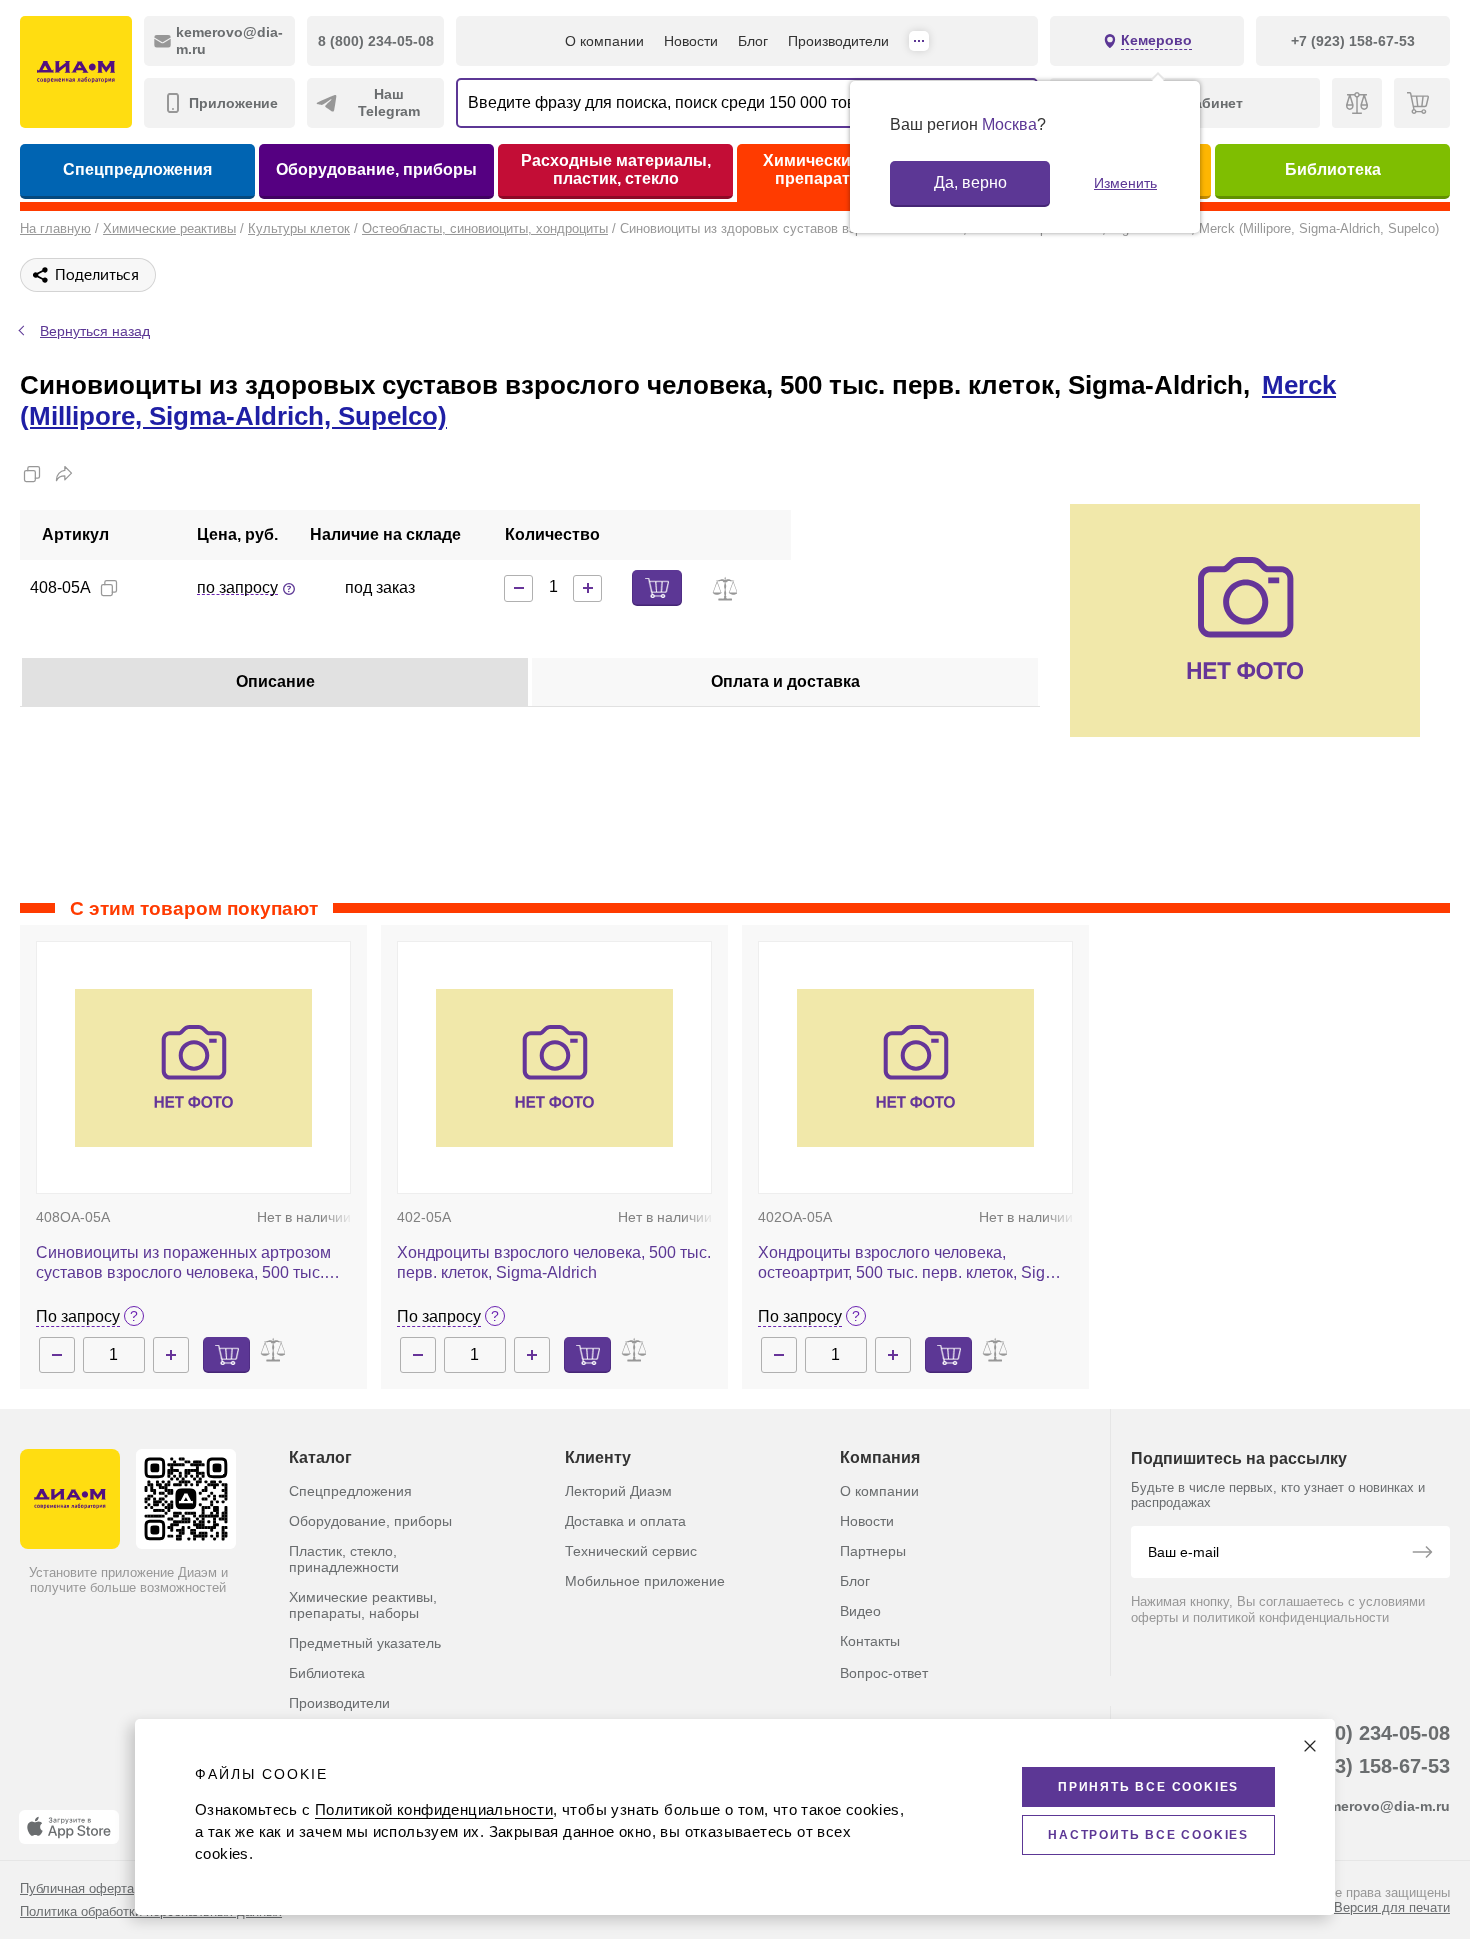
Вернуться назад (95, 331)
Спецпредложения (137, 169)
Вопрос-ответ (884, 1673)
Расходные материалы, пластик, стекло (616, 169)
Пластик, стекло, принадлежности (344, 1559)
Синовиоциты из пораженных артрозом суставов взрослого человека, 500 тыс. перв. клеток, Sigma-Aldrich (183, 1263)
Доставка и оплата (625, 1521)
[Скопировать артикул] (109, 588)
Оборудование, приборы (376, 169)
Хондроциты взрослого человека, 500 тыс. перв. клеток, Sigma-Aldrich (554, 1262)
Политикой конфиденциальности (434, 1809)
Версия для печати (1392, 1907)
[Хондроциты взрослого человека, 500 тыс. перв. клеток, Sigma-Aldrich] (554, 1068)
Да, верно (970, 182)
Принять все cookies (1148, 1787)
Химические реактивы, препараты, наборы (363, 1605)
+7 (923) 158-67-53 (1363, 1766)
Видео (860, 1611)
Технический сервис (631, 1551)
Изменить (1125, 183)
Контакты (870, 1641)
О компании (604, 41)
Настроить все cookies (1148, 1835)
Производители (838, 41)
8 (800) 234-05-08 (1369, 1733)
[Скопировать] (32, 474)
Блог (753, 41)
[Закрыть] (1310, 1746)
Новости (691, 41)
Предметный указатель (365, 1643)
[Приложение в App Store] (69, 1827)
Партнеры (873, 1551)
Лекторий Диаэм (618, 1491)
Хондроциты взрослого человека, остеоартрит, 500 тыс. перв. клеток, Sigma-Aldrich (915, 1263)
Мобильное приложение (645, 1581)
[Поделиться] (64, 474)
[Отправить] (1422, 1554)
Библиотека (1333, 169)
